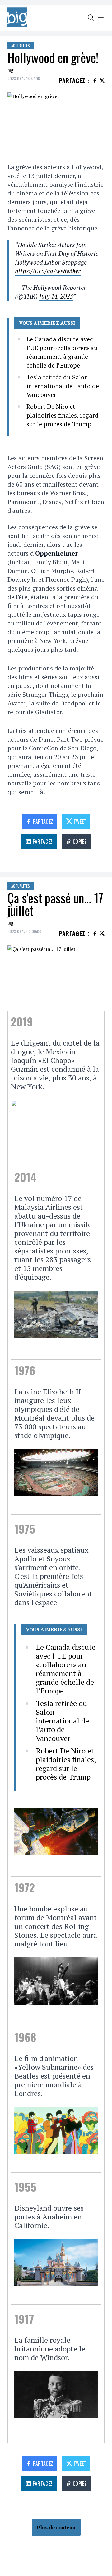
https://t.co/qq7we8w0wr (48, 271)
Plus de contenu (56, 2527)
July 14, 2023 (56, 296)
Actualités (21, 45)
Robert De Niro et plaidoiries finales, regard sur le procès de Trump (63, 415)
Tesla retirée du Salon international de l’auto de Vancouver (63, 386)
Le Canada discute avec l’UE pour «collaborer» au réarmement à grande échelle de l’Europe (62, 352)
